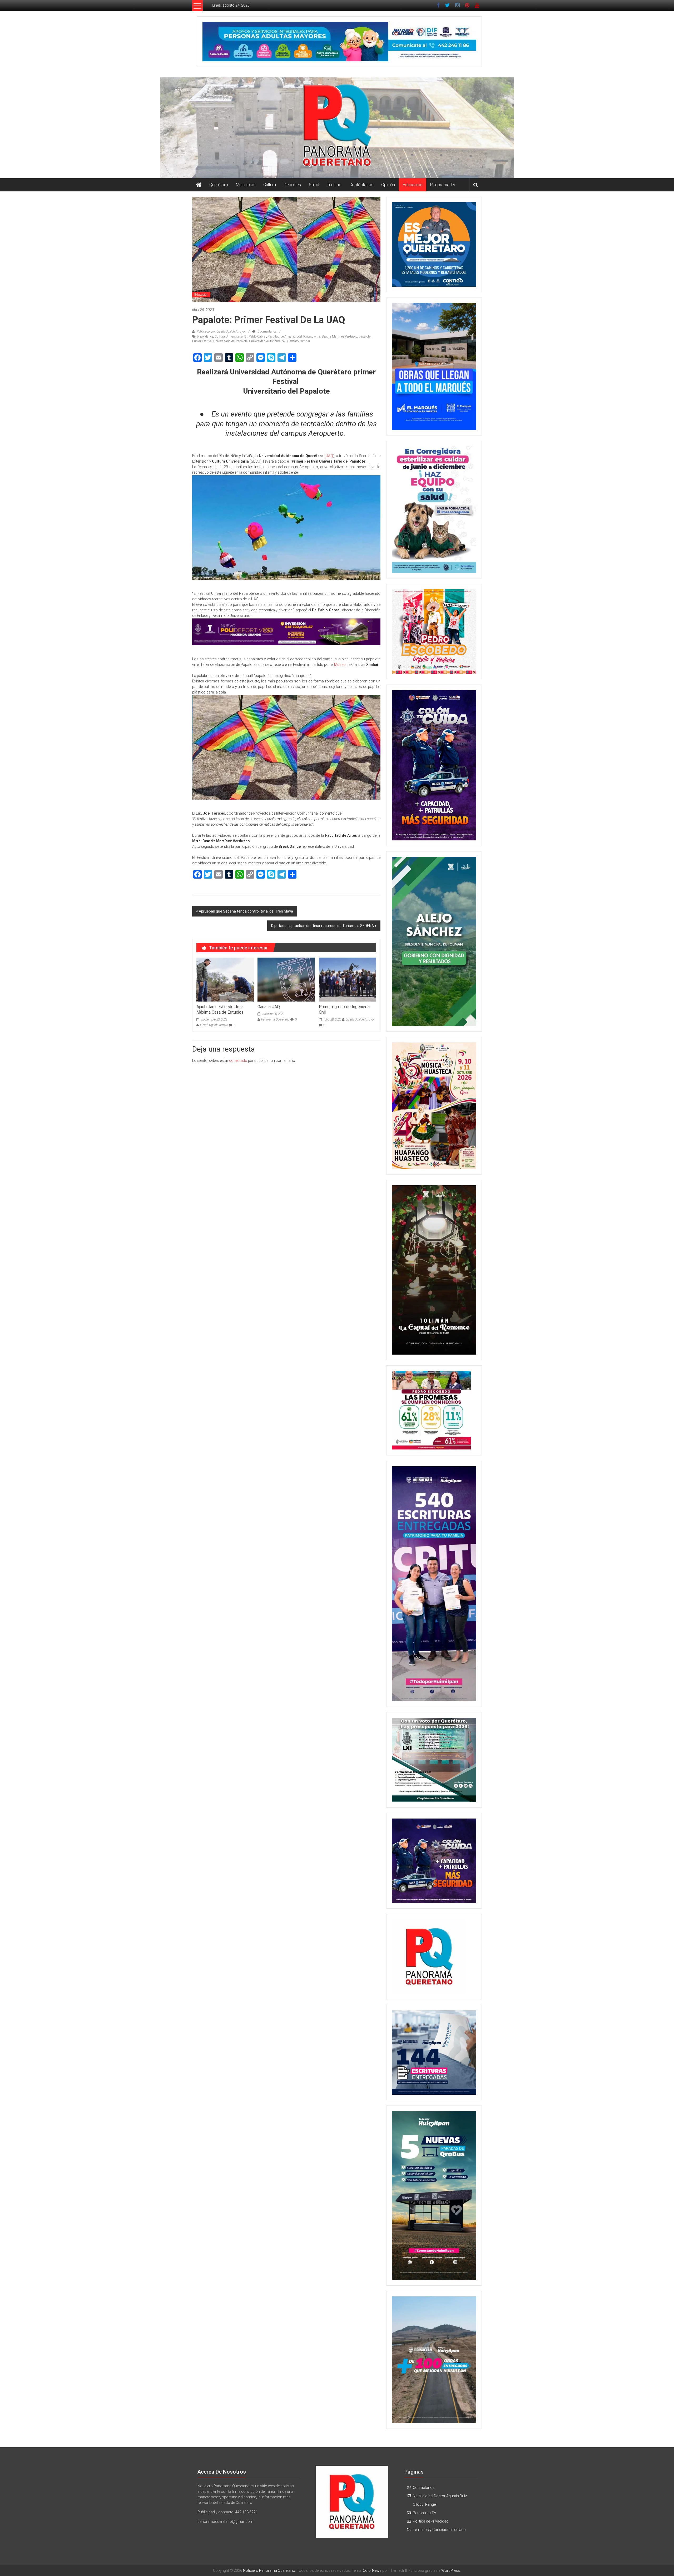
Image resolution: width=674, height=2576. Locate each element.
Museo (340, 665)
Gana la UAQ (269, 1007)
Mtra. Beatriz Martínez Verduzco (335, 336)
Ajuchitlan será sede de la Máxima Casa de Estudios (220, 1009)
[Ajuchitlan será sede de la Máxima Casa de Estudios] (225, 979)
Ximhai (305, 341)
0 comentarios (267, 331)
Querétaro (219, 185)
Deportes (292, 185)
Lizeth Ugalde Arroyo (214, 1025)
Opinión (388, 185)
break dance (205, 336)
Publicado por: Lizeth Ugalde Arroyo (221, 331)
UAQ (329, 456)
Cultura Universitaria (229, 336)
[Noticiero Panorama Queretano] (337, 128)
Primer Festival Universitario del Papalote (220, 341)
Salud (314, 185)
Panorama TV (443, 185)
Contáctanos (361, 185)
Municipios (246, 185)
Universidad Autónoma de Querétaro (274, 341)
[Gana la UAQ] (286, 979)
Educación (413, 185)
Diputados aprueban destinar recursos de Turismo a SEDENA (323, 926)
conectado (238, 1061)
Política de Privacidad (431, 2521)
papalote (365, 336)
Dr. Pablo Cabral (255, 336)
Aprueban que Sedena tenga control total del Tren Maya (246, 911)
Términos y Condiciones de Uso (439, 2530)
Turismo (334, 185)
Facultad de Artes (280, 336)
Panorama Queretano (275, 1019)
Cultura (270, 185)
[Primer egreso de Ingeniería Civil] (348, 979)
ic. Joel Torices (303, 336)
